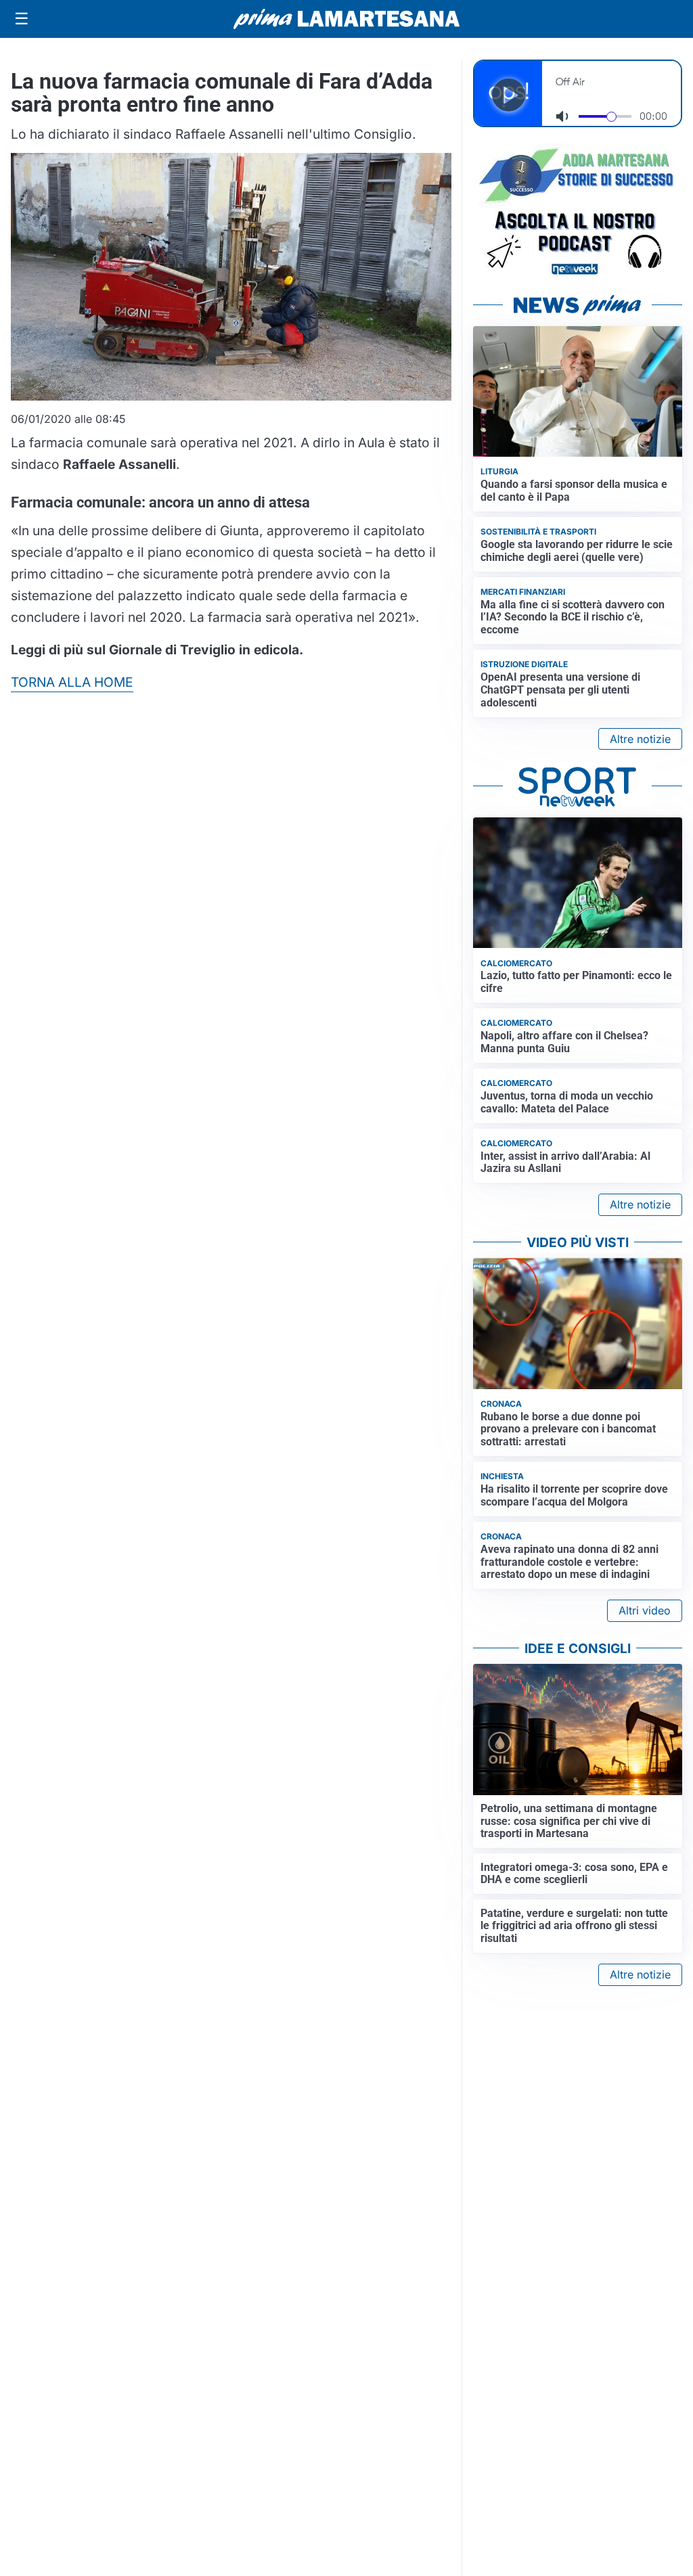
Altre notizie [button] (640, 739)
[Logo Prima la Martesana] (346, 19)
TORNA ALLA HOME (72, 682)
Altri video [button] (645, 1610)
